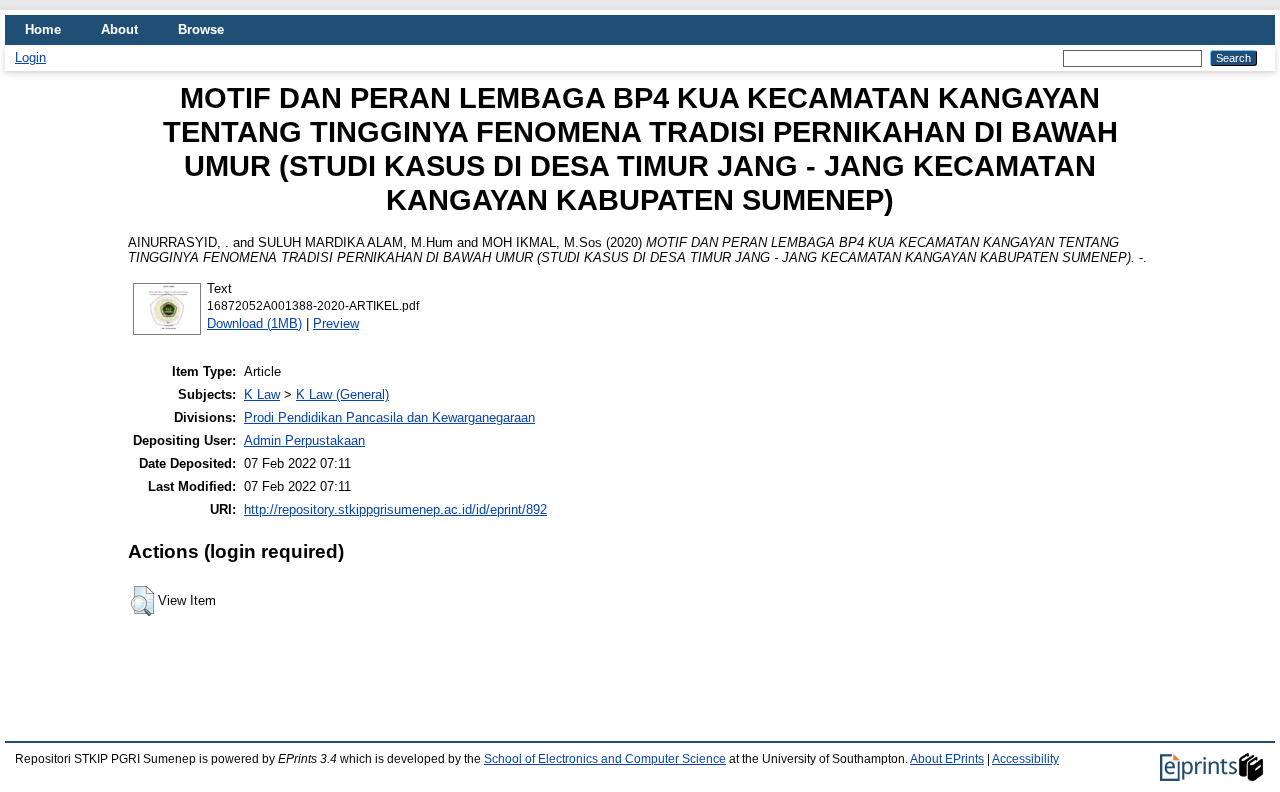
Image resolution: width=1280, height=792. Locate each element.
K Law (262, 394)
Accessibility (1025, 759)
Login (30, 57)
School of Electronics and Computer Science (605, 759)
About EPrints (947, 759)
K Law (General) (342, 394)
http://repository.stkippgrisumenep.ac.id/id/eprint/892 (395, 509)
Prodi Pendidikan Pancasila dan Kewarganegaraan (389, 417)
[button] (142, 601)
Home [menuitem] (43, 29)
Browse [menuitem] (201, 29)
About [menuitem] (119, 29)
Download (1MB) (254, 323)
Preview (336, 323)
